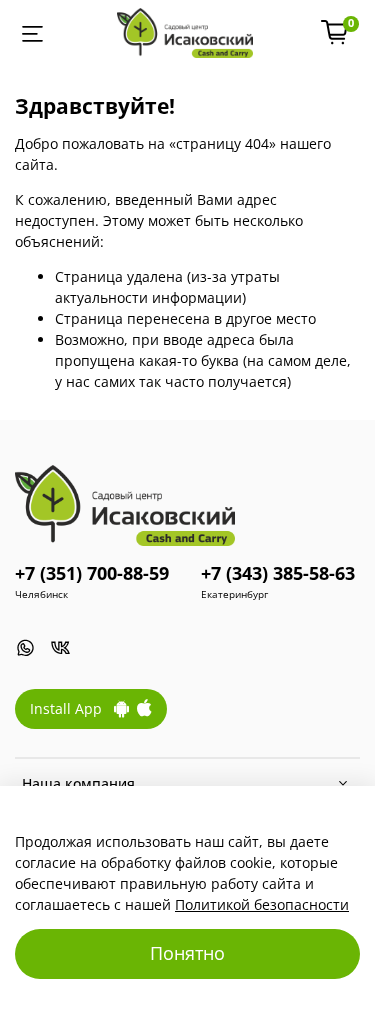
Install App (72, 708)
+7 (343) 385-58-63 (278, 573)
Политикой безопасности (262, 904)
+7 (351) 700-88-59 (92, 573)
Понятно (187, 953)
